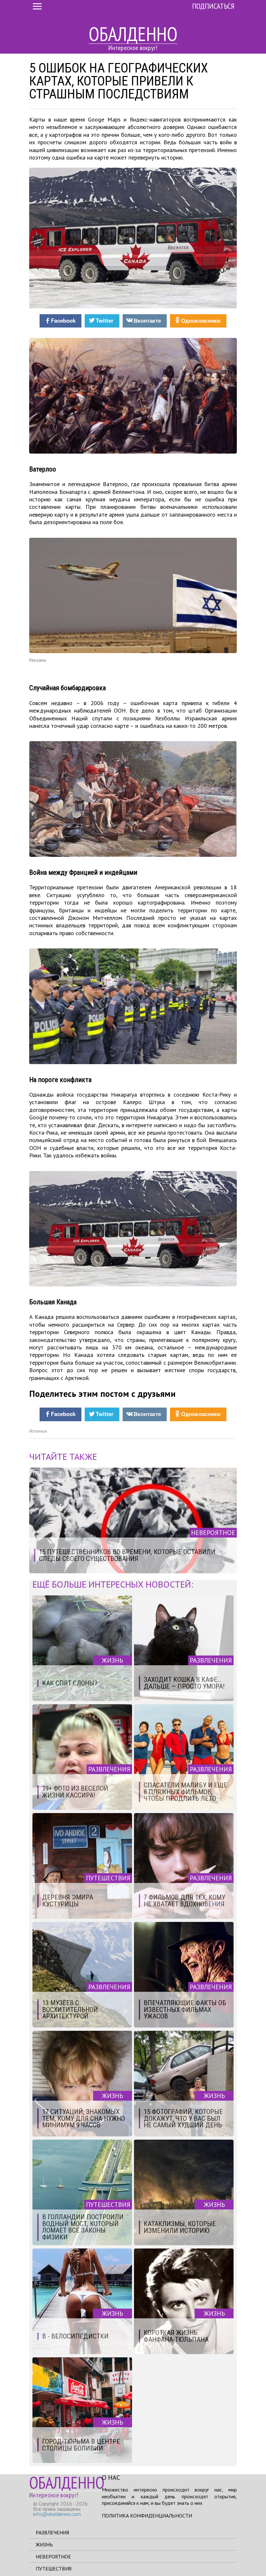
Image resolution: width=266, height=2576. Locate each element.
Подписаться (213, 6)
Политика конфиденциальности (147, 2516)
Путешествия (54, 2569)
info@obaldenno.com (57, 2514)
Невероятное (53, 2557)
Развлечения (52, 2532)
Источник (38, 1431)
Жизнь (44, 2544)
